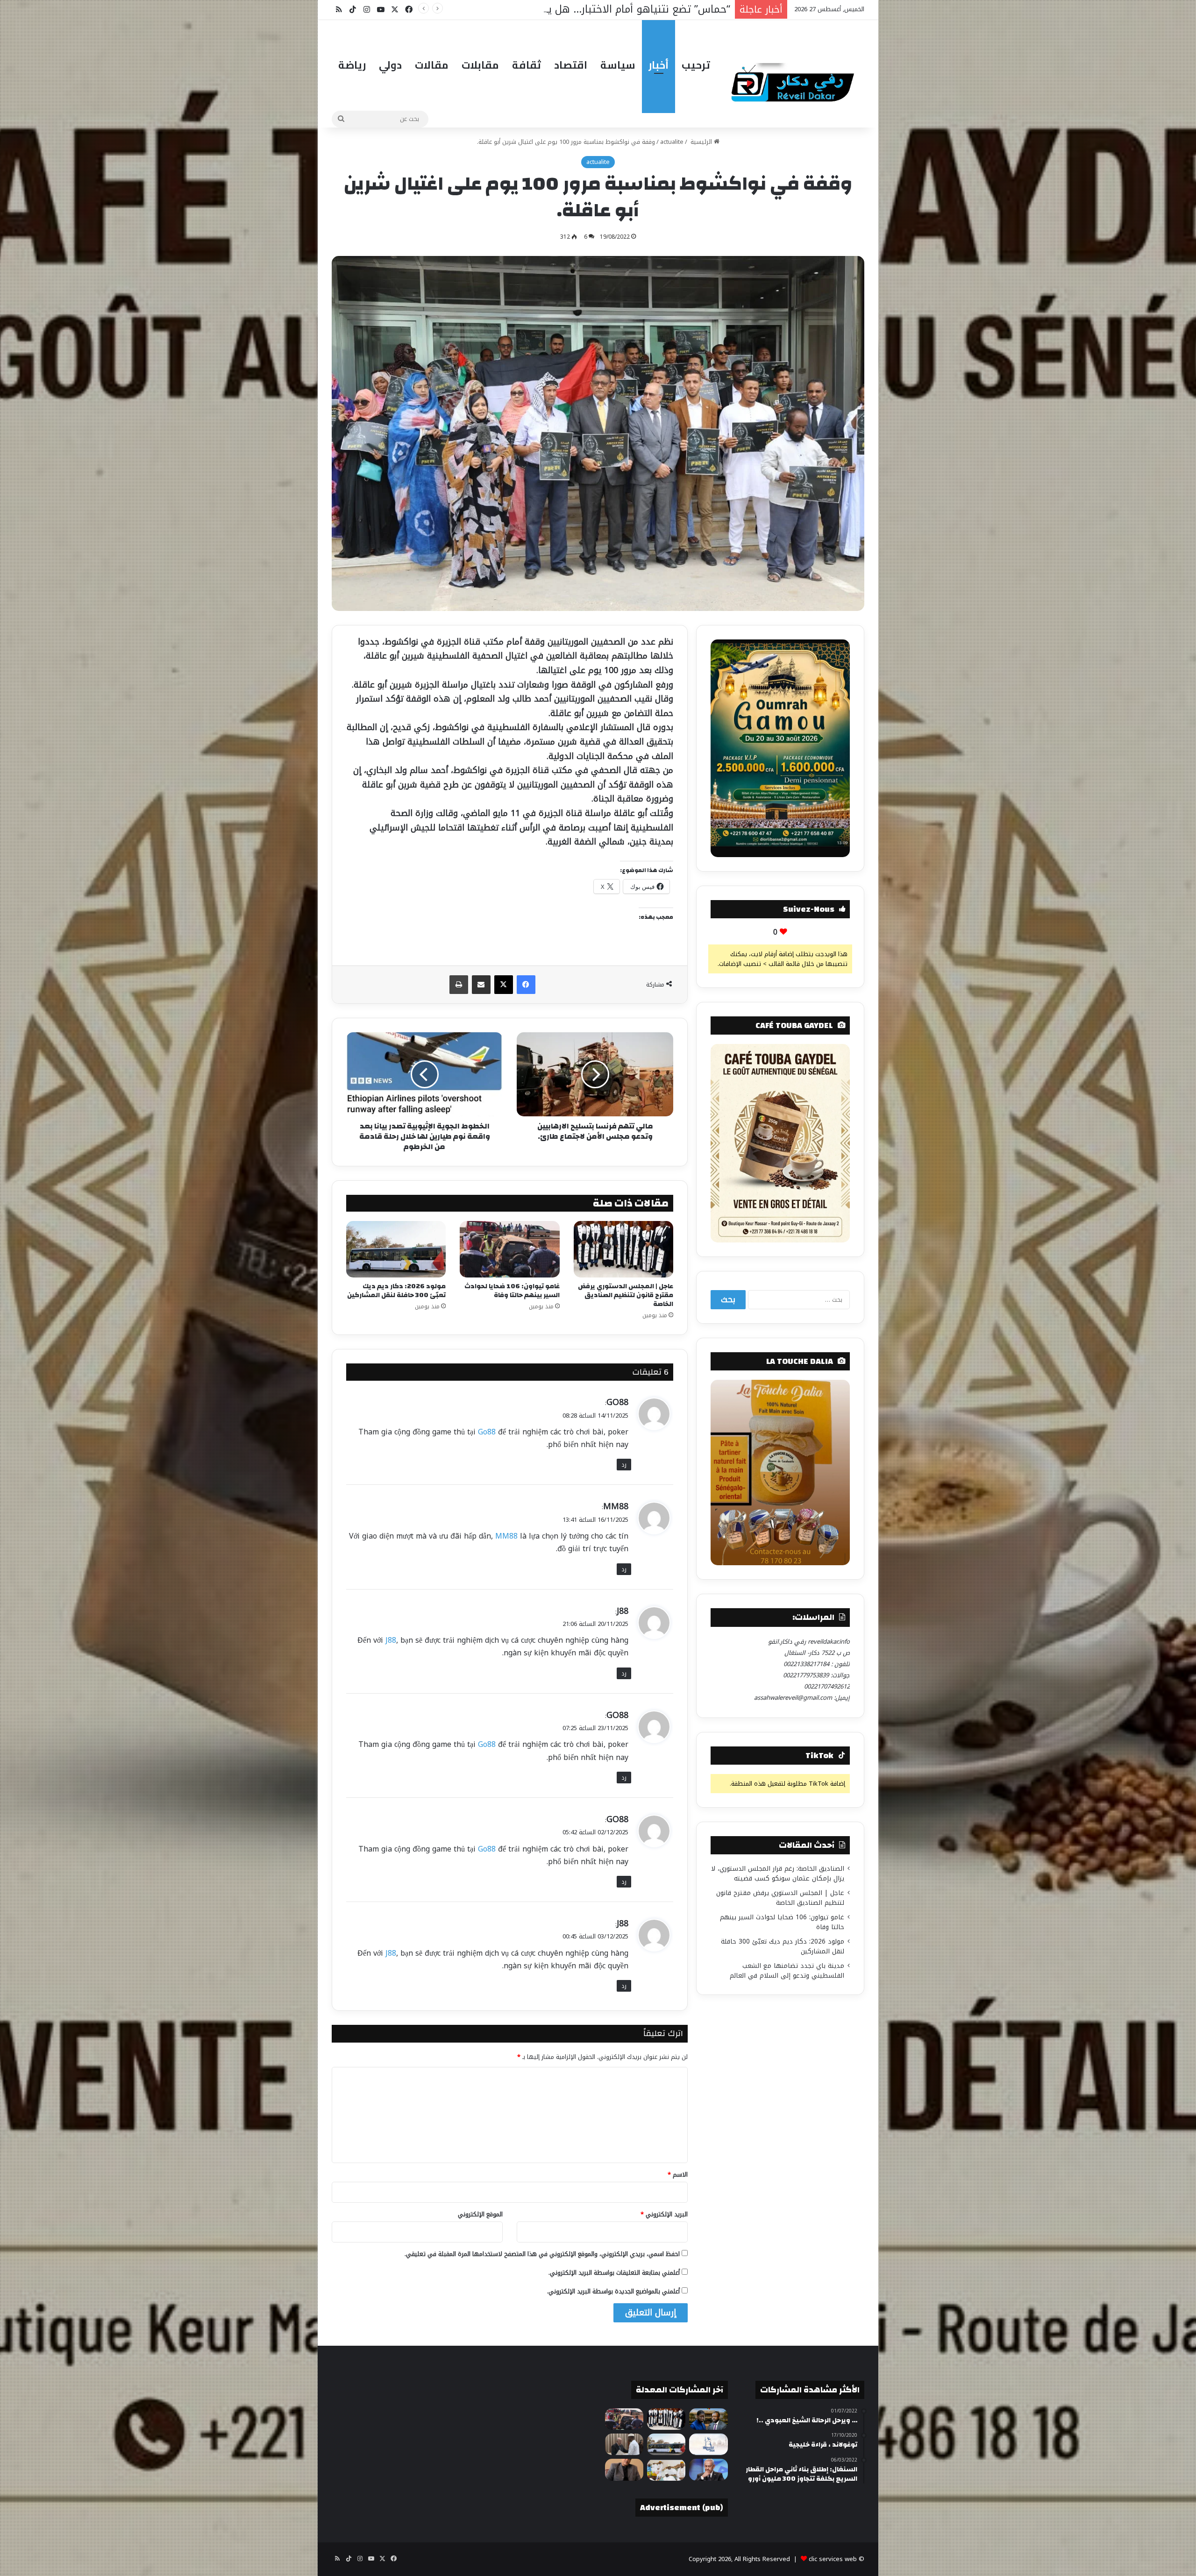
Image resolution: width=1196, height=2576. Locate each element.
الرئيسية (701, 142)
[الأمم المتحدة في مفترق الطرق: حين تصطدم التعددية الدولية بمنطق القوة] (624, 2470)
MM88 (616, 1506)
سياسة (618, 65)
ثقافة (527, 65)
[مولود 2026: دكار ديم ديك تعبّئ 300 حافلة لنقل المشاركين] (396, 1249)
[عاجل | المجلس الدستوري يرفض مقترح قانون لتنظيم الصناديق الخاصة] (623, 1249)
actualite (672, 142)
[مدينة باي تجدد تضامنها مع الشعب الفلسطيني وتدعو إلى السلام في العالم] (708, 2444)
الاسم (678, 2175)
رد (624, 1465)
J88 (623, 1611)
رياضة (352, 65)
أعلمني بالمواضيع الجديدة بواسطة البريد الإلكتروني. (613, 2291)
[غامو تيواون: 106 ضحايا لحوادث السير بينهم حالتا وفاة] (509, 1249)
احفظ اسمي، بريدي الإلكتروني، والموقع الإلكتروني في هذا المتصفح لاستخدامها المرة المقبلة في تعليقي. (542, 2254)
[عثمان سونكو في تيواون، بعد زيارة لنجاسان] (666, 2470)
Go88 (487, 1432)
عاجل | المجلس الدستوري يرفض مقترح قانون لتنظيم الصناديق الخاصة (626, 1295)
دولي (390, 65)
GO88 (617, 1402)
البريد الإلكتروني (664, 2214)
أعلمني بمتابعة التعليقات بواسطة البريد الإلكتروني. (614, 2273)
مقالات (432, 65)
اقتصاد (571, 65)
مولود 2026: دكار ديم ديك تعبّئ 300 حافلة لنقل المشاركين (396, 1291)
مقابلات (480, 65)
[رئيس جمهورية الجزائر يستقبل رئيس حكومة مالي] (624, 2444)
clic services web (833, 2559)
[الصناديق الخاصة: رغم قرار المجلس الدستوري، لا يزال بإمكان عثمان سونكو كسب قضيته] (708, 2419)
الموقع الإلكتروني (480, 2214)
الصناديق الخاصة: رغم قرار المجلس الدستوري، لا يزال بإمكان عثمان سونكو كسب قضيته (778, 1873)
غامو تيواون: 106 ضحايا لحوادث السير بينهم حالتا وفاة (512, 1291)
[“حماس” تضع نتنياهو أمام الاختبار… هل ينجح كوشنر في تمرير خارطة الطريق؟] (708, 2470)
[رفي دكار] (795, 78)
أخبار (659, 65)
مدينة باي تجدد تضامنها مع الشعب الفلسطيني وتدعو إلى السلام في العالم (787, 1971)
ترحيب (696, 65)
